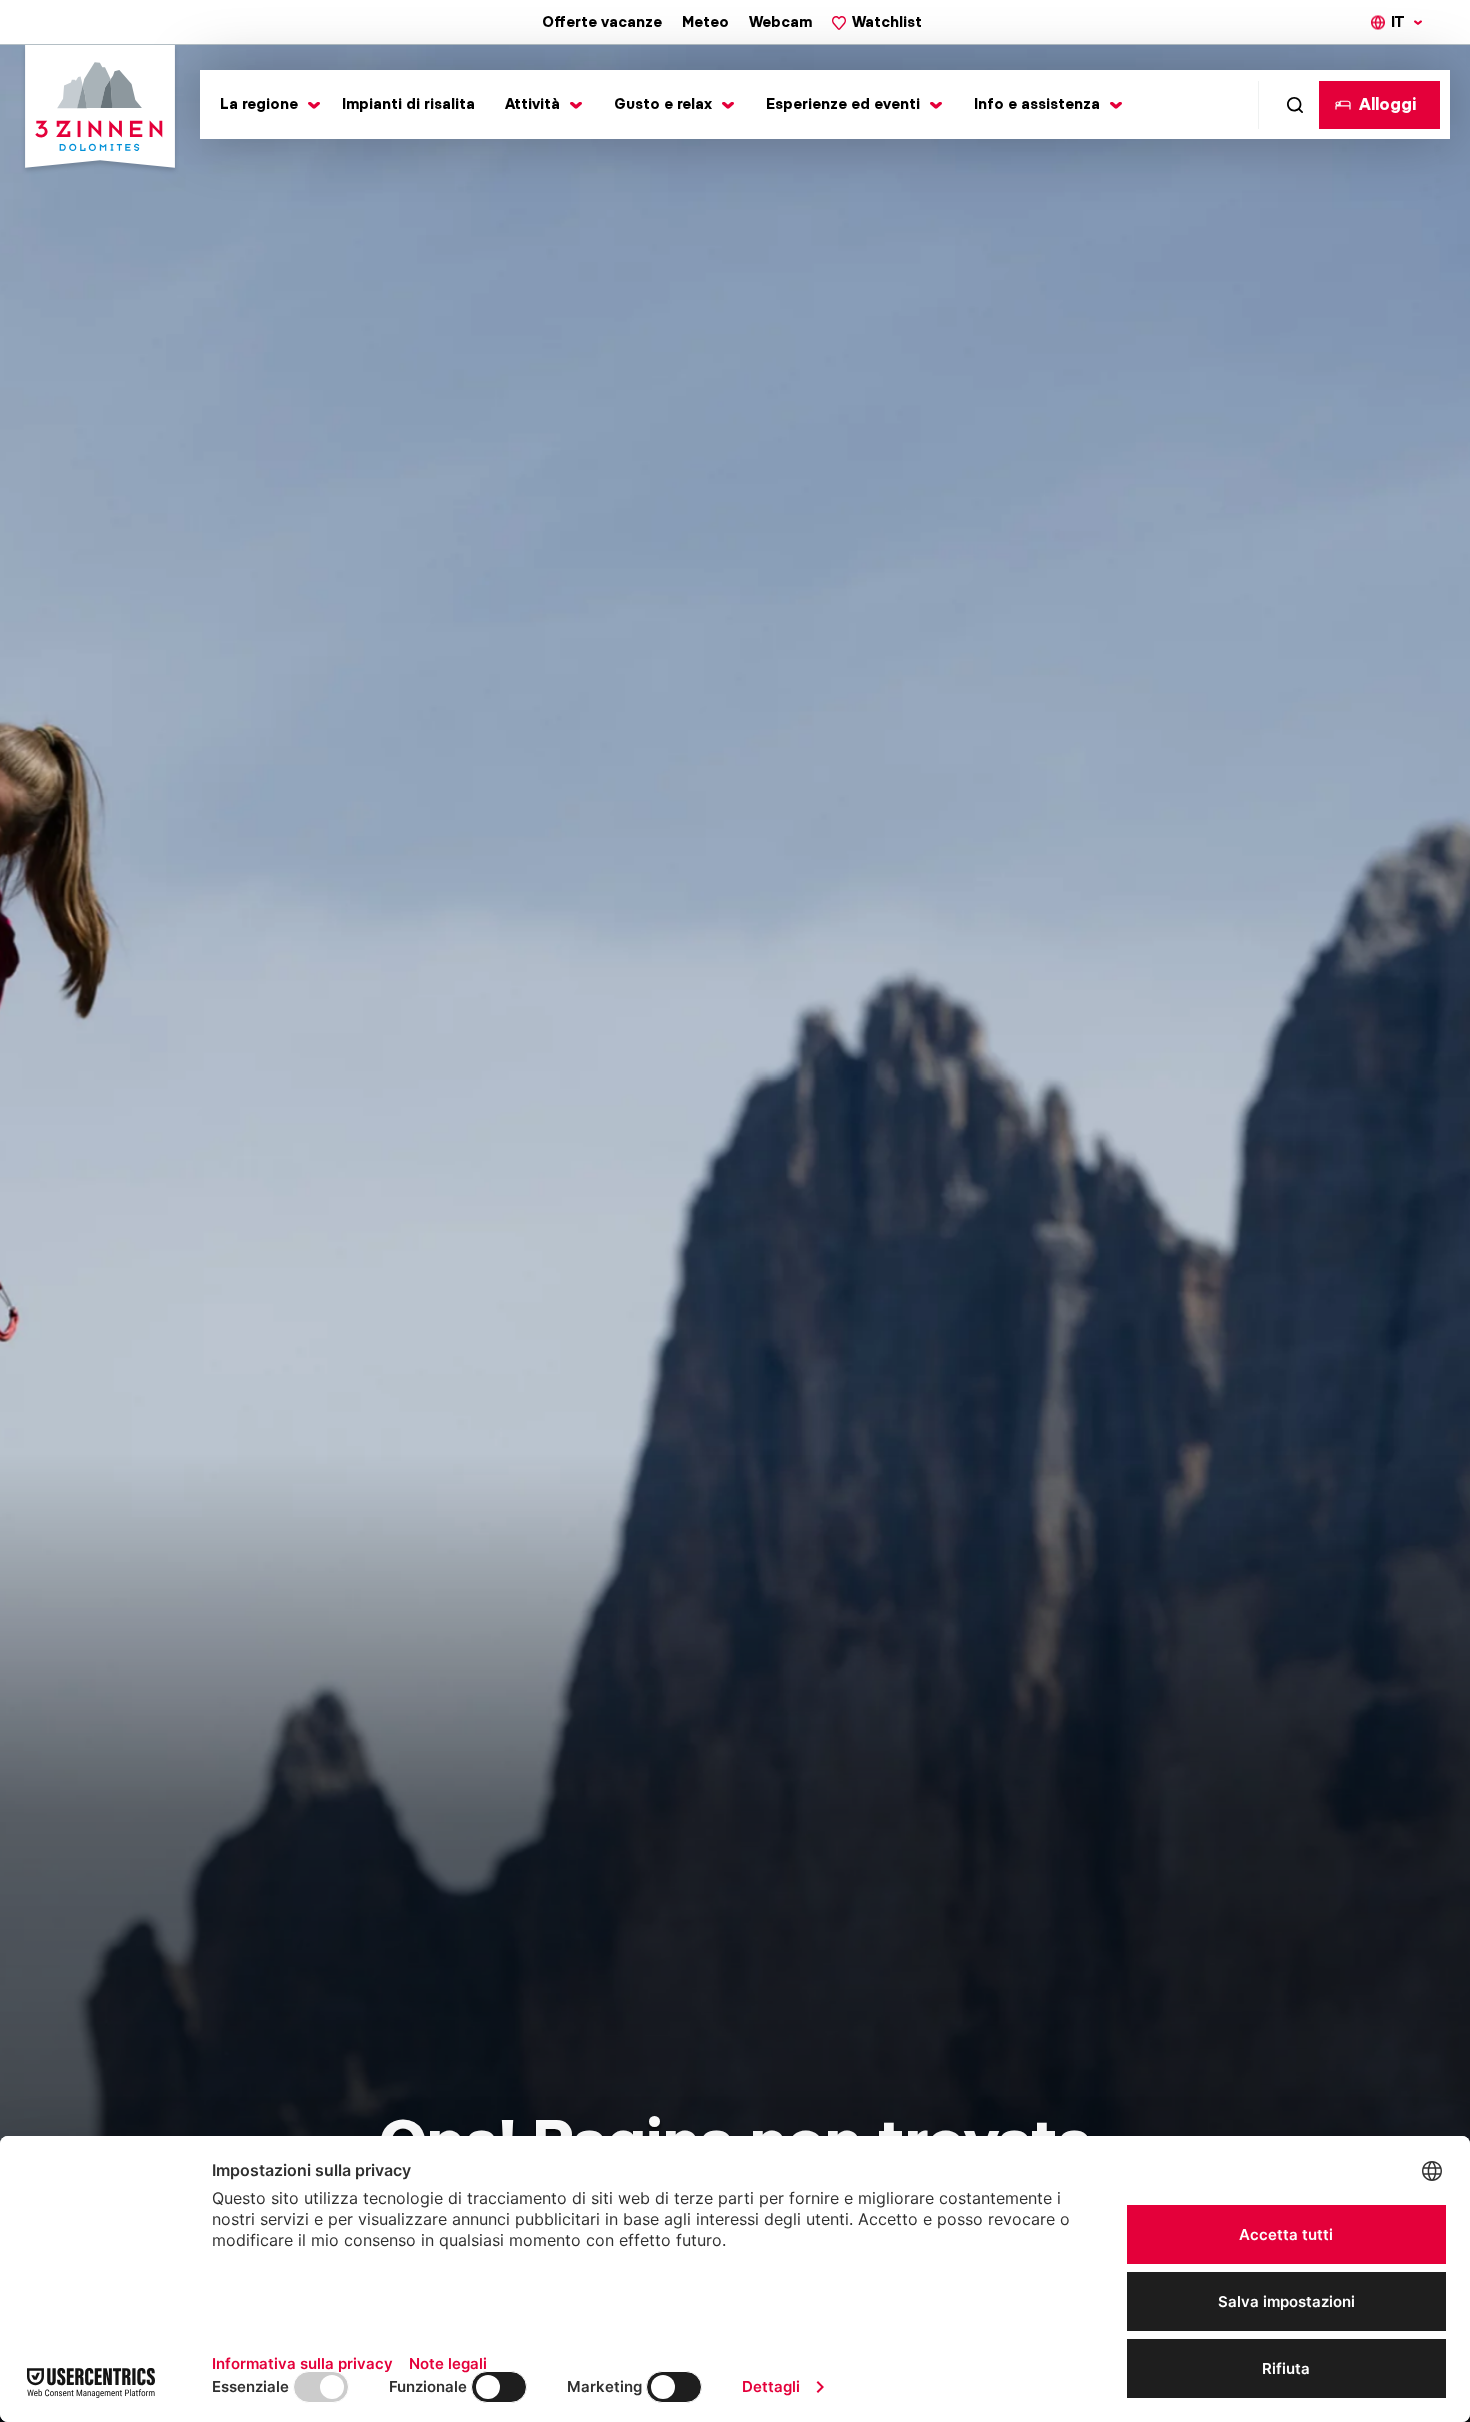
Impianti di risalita (408, 104)
